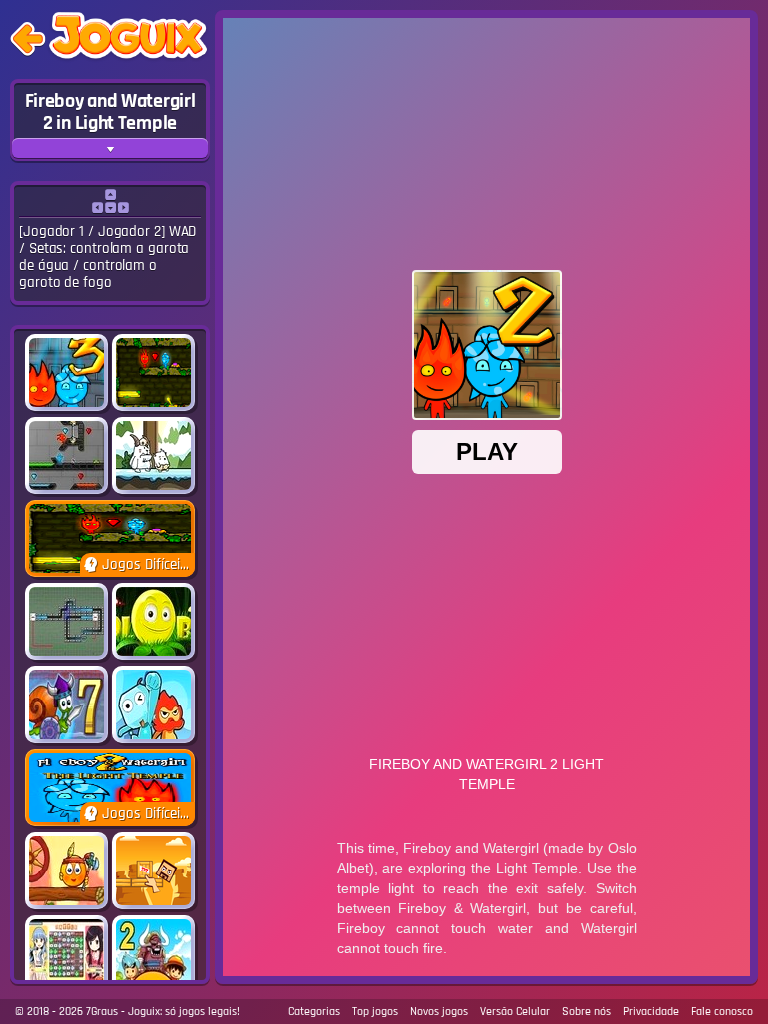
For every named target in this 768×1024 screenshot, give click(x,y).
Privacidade (651, 1011)
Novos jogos (439, 1011)
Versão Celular (515, 1011)
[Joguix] (128, 39)
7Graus (102, 1011)
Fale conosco (722, 1011)
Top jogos (375, 1011)
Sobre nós (586, 1011)
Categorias (314, 1011)
